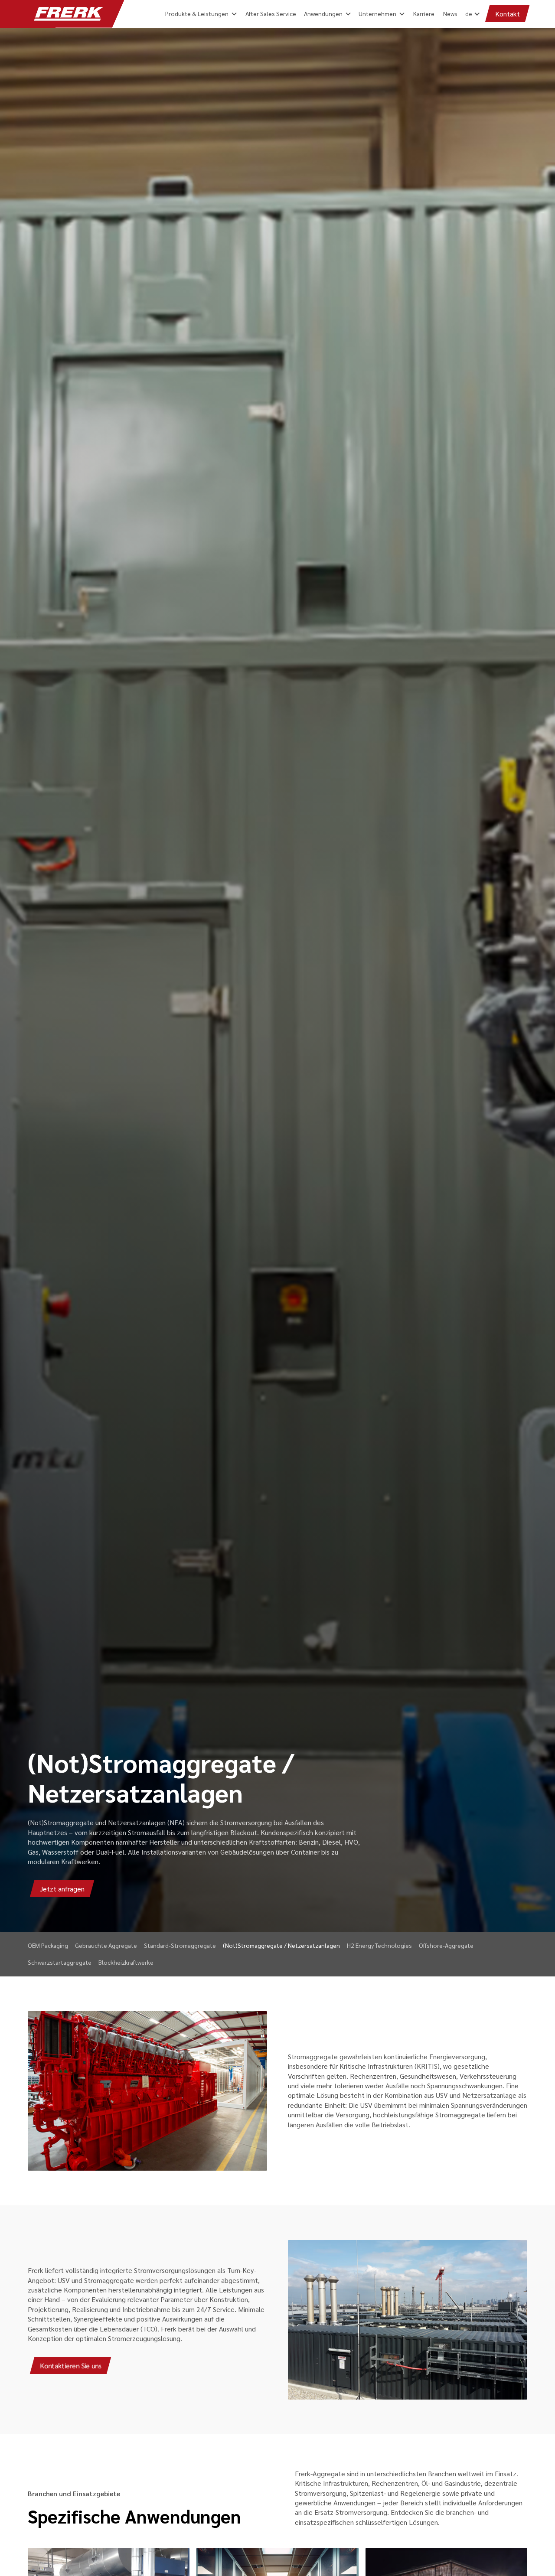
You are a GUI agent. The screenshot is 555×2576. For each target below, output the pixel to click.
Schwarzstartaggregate (60, 1962)
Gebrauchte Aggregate (106, 1945)
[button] (471, 13)
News (450, 13)
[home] (69, 14)
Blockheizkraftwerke (126, 1962)
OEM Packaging (48, 1945)
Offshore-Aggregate (446, 1945)
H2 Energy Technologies (379, 1945)
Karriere (424, 13)
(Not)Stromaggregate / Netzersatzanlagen (281, 1945)
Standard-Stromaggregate (180, 1945)
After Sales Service (271, 13)
